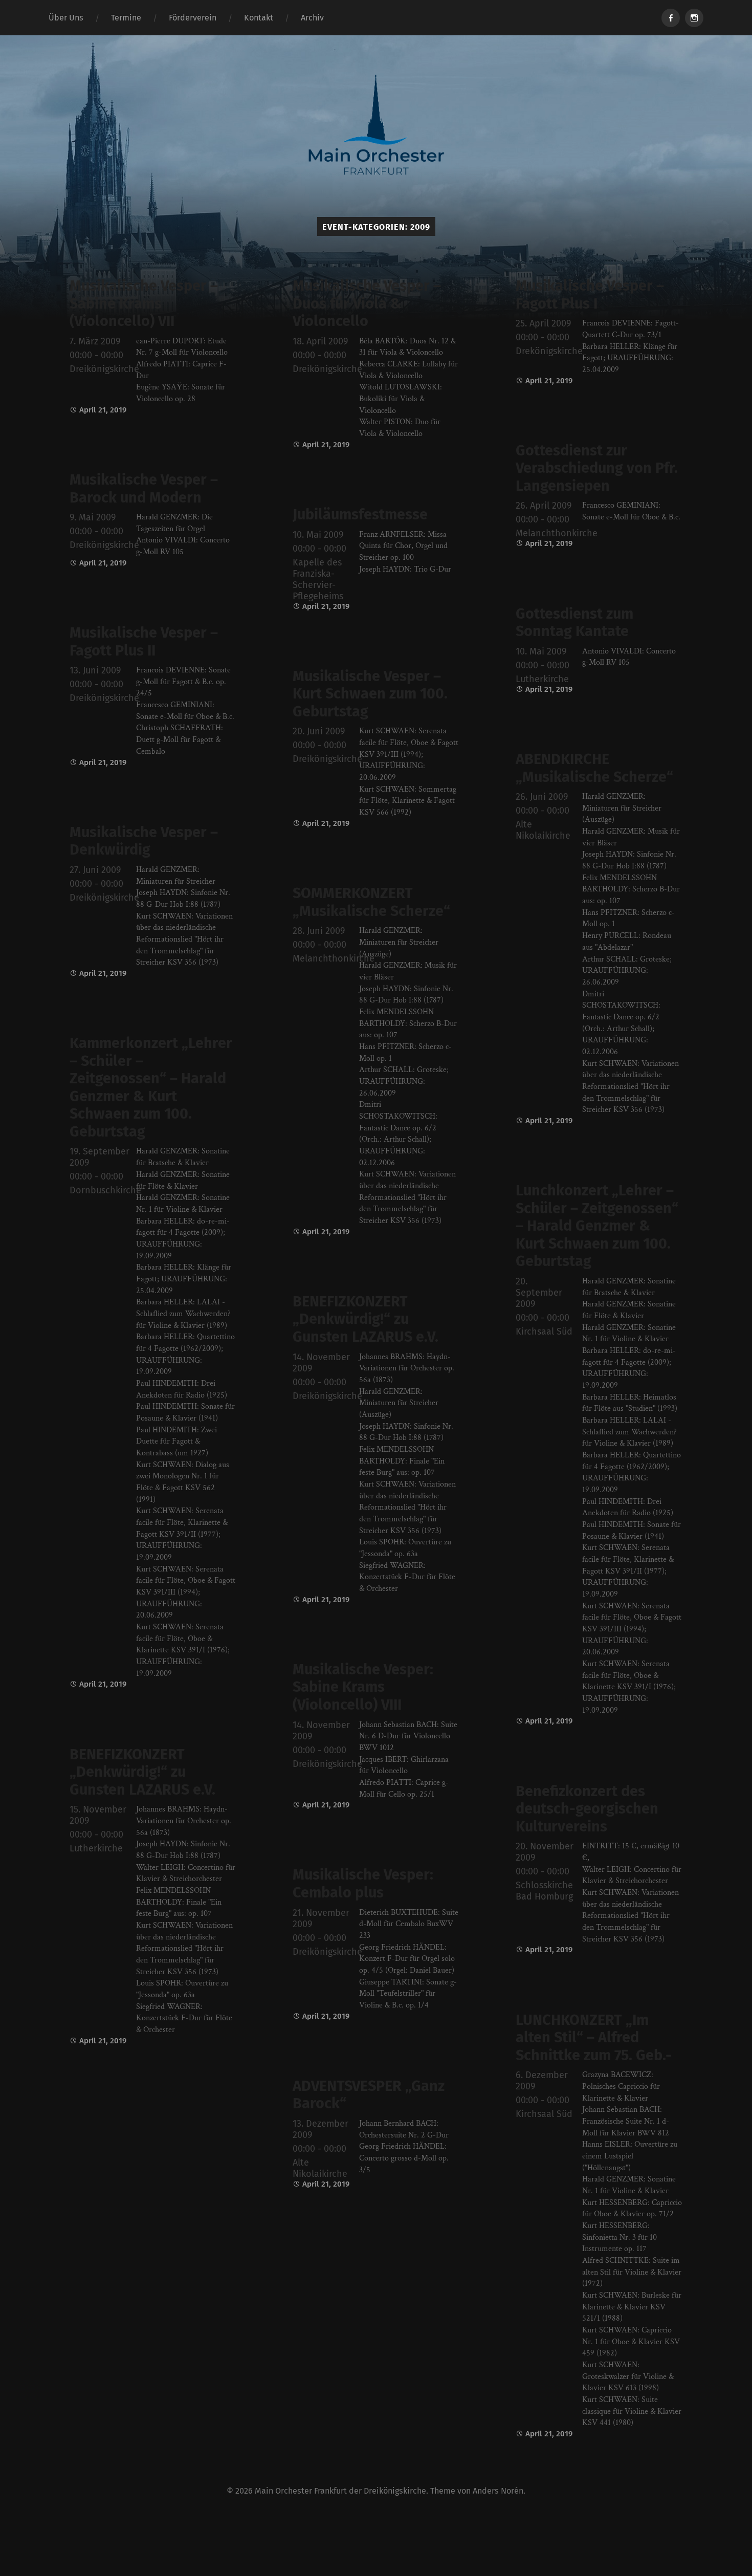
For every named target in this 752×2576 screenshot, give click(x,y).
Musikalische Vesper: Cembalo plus (363, 1884)
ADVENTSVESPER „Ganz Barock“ (369, 2095)
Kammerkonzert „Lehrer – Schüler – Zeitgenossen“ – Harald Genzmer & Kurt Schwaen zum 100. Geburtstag (151, 1087)
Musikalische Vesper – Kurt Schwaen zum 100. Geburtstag (370, 694)
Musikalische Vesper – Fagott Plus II (144, 642)
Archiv (312, 18)
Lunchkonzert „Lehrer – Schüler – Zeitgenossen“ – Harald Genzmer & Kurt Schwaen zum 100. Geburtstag (597, 1226)
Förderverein (193, 18)
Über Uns (66, 18)
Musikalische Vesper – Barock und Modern (144, 489)
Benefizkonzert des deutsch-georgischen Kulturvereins (587, 1809)
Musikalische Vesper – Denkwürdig (144, 841)
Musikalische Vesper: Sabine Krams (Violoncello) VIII (363, 1687)
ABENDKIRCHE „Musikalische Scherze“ (594, 768)
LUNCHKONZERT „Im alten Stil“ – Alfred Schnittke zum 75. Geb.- (594, 2038)
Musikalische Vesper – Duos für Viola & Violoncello (367, 303)
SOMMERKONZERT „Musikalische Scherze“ (371, 902)
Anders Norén (498, 2491)
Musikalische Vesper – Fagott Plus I (590, 295)
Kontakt (259, 18)
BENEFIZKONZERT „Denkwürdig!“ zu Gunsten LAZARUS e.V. (366, 1319)
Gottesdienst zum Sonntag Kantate (574, 623)
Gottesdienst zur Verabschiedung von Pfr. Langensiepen (597, 468)
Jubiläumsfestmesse (360, 515)
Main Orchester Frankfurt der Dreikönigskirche (340, 2491)
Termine (126, 18)
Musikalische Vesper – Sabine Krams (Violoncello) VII (144, 303)
